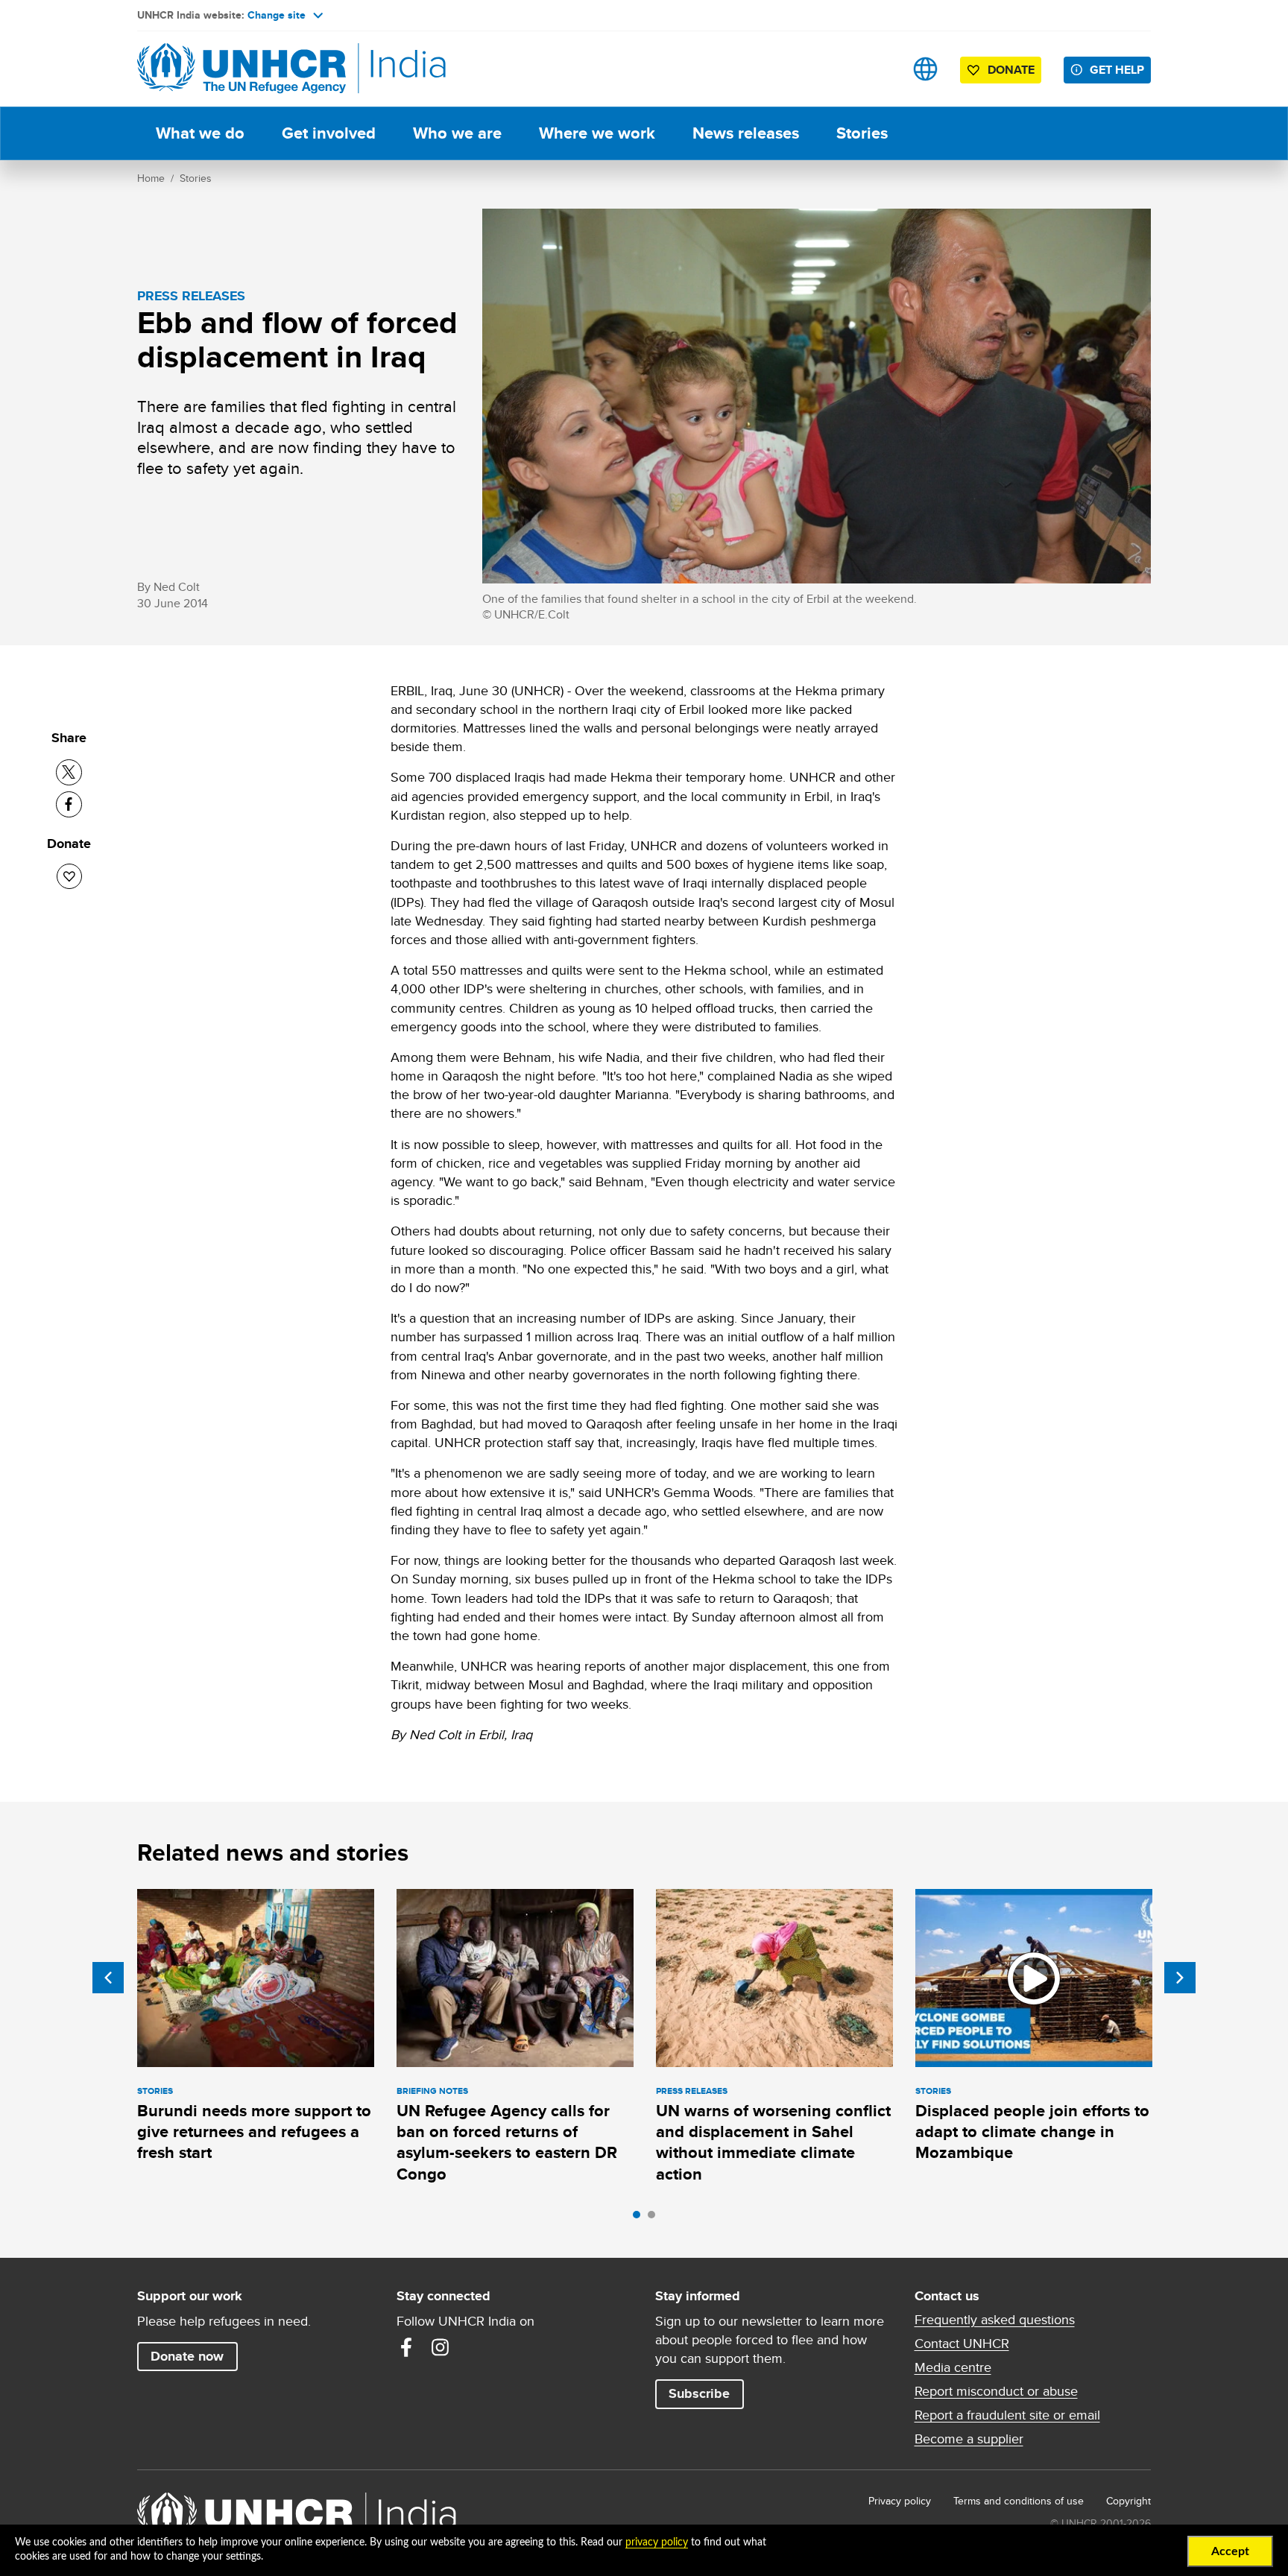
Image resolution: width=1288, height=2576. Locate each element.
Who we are (457, 133)
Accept (1230, 2551)
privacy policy (657, 2542)
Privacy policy (900, 2501)
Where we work (597, 133)
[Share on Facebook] (69, 804)
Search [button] (878, 69)
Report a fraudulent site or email (1007, 2415)
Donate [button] (1011, 70)
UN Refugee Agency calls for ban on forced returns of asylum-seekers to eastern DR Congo (507, 2142)
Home (151, 178)
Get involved (329, 133)
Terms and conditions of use (1019, 2501)
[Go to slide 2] (655, 2218)
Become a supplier (969, 2439)
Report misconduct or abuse (996, 2391)
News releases (746, 133)
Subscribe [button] (699, 2393)
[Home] (241, 69)
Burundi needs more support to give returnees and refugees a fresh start (254, 2132)
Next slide (1180, 1978)
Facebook (406, 2347)
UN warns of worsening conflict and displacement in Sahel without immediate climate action (773, 2142)
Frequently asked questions (995, 2320)
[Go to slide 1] (640, 2218)
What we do (200, 133)
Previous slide (108, 1978)
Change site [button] (277, 15)
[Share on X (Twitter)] (69, 772)
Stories (862, 133)
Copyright (1128, 2501)
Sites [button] (925, 69)
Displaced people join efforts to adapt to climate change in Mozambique (1032, 2132)
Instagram (441, 2347)
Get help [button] (1117, 70)
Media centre (953, 2367)
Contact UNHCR (962, 2344)
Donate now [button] (187, 2356)
